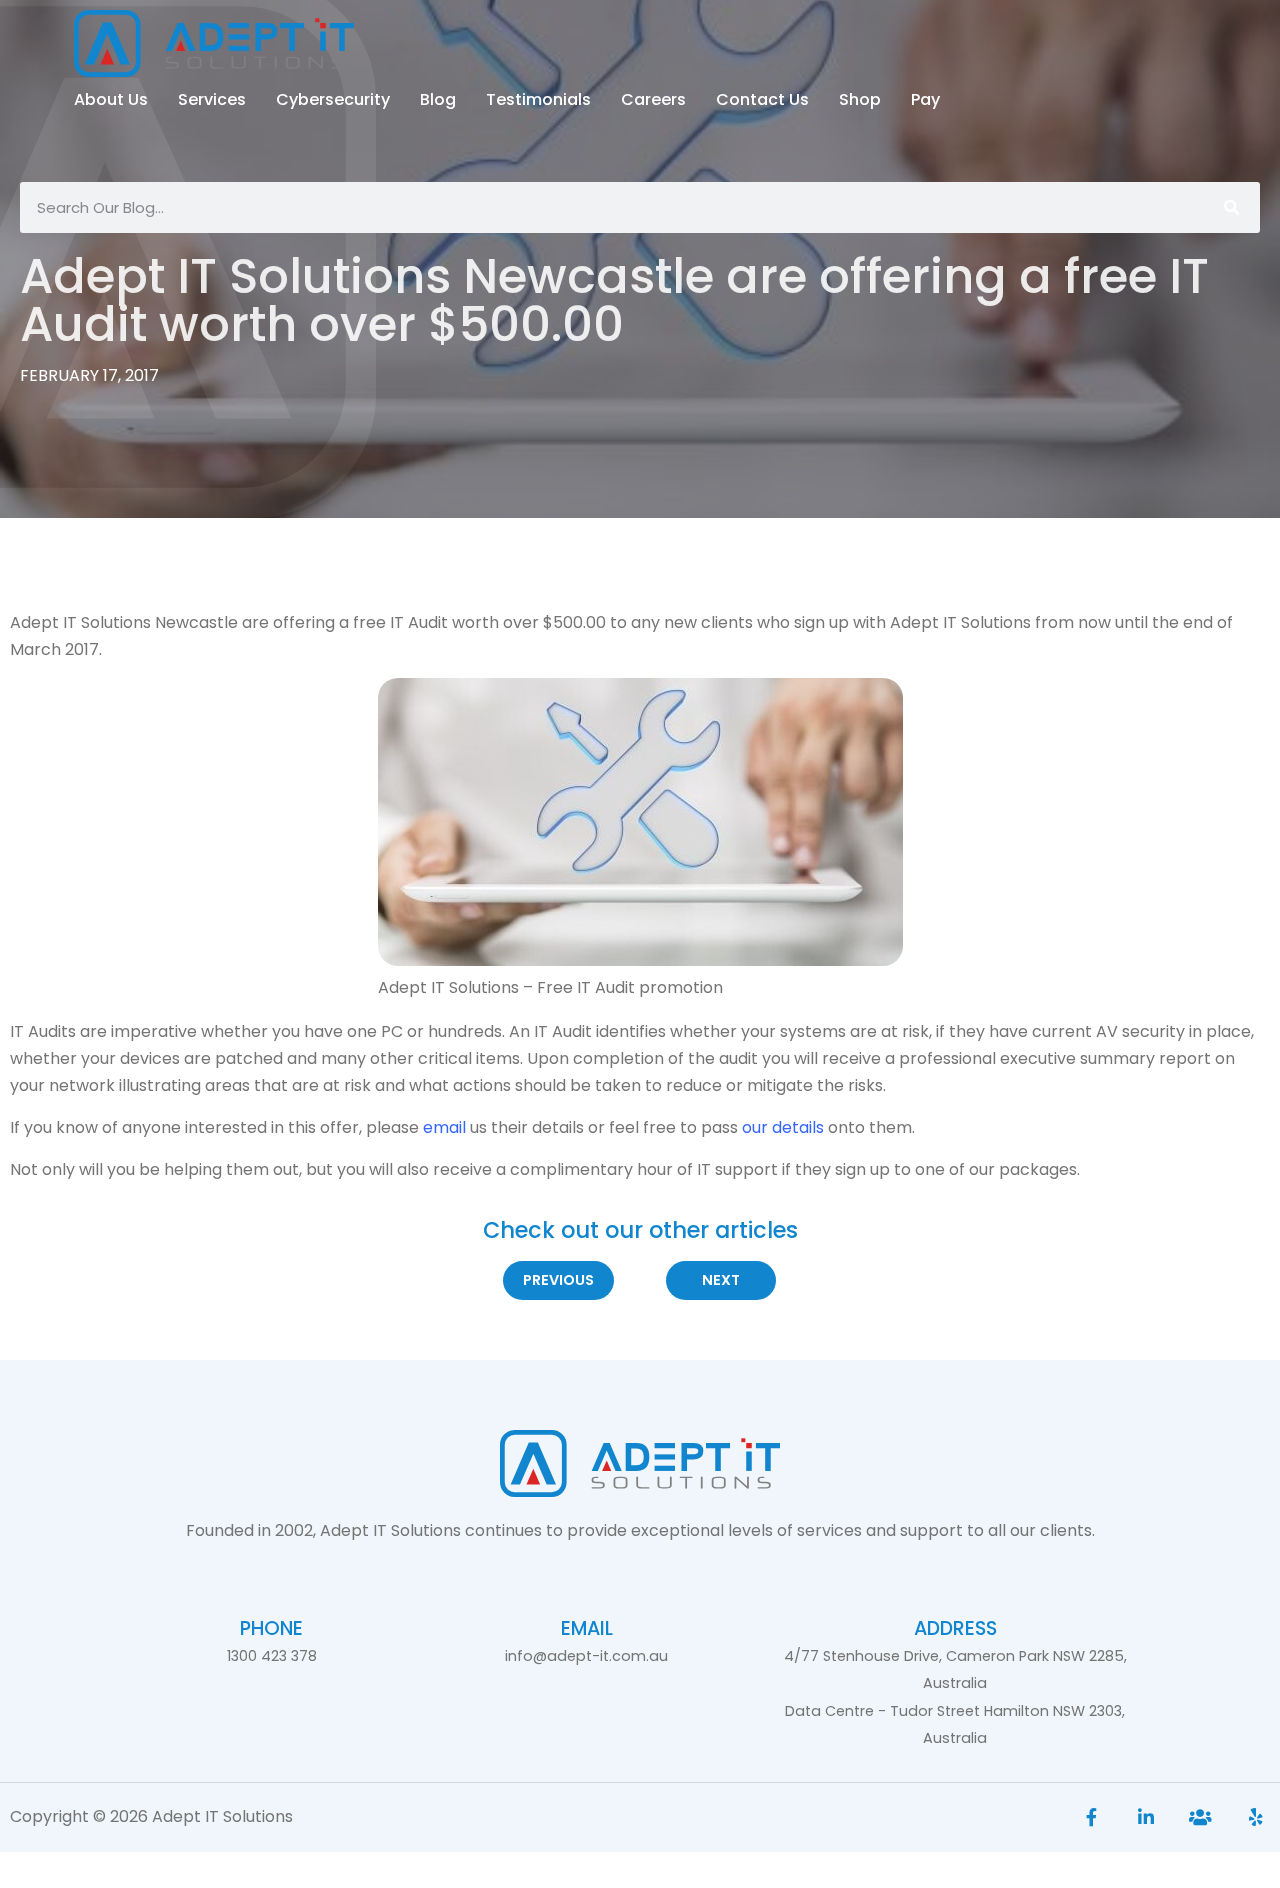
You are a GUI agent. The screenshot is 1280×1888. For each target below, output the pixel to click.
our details (783, 1127)
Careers (653, 99)
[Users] (1200, 1817)
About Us (111, 99)
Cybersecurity (333, 99)
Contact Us (762, 99)
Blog (438, 99)
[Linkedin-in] (1146, 1817)
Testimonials (538, 99)
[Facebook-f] (1091, 1817)
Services (212, 99)
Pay (925, 99)
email (444, 1127)
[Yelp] (1255, 1817)
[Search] (1231, 207)
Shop (860, 99)
